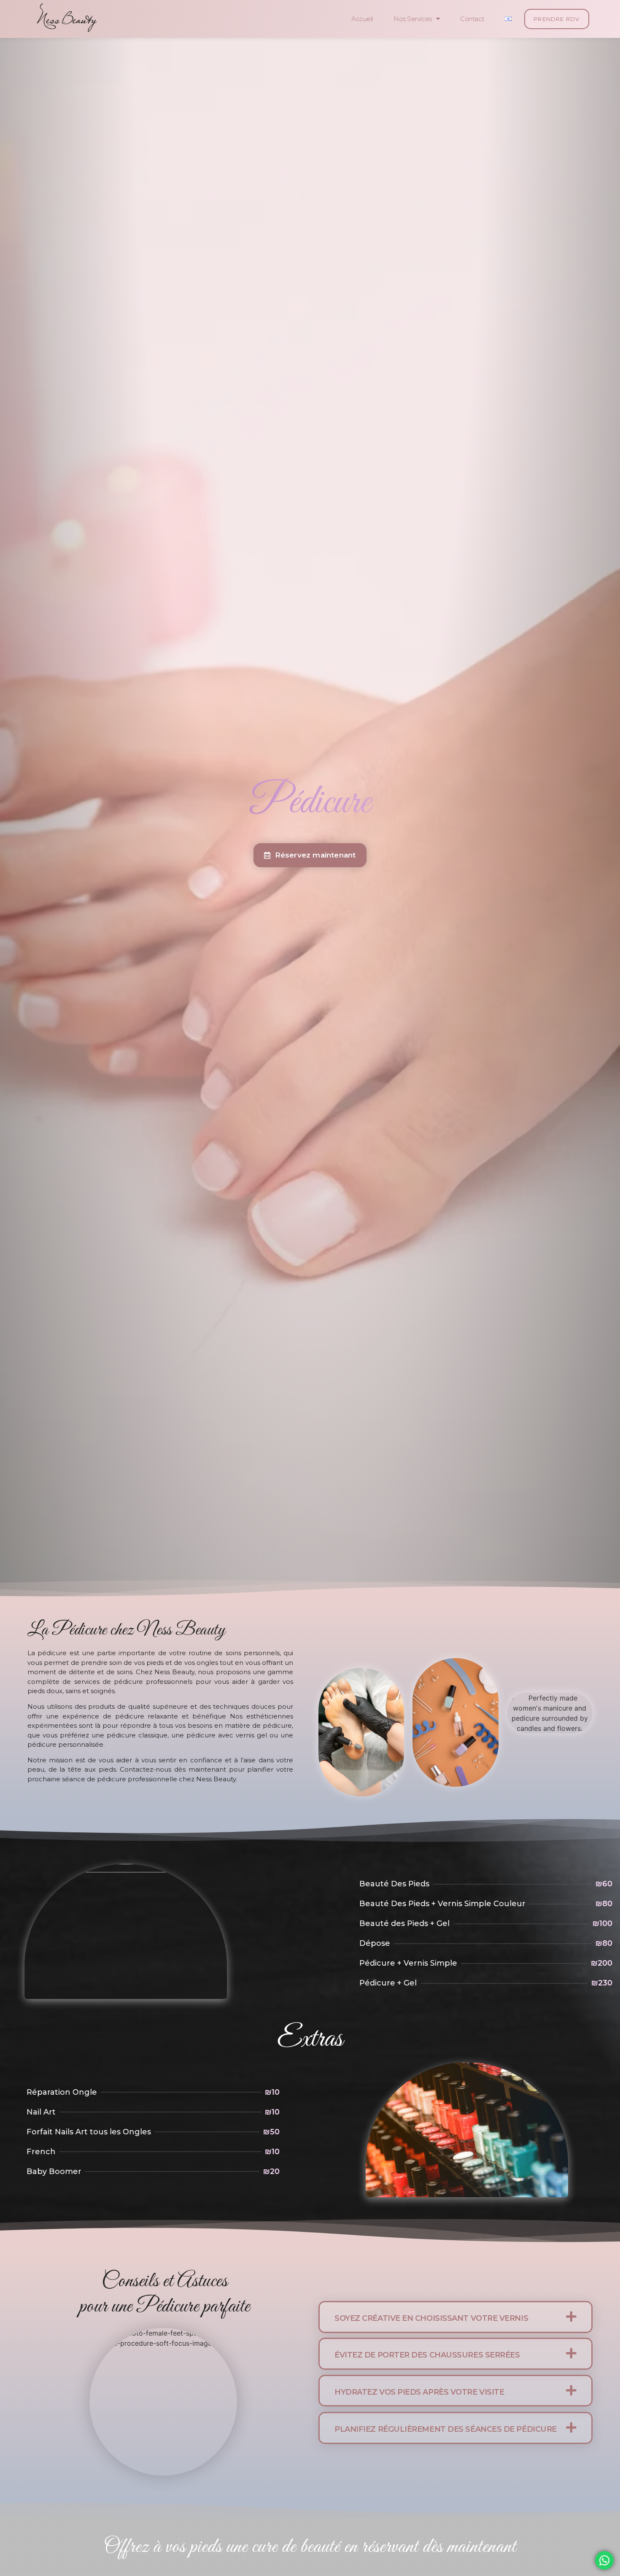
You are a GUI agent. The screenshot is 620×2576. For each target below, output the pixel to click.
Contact (472, 19)
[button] (456, 2317)
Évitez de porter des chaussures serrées (427, 2355)
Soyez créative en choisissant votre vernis (431, 2318)
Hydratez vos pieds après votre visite (419, 2392)
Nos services (413, 19)
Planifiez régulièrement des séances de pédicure (446, 2429)
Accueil (362, 19)
